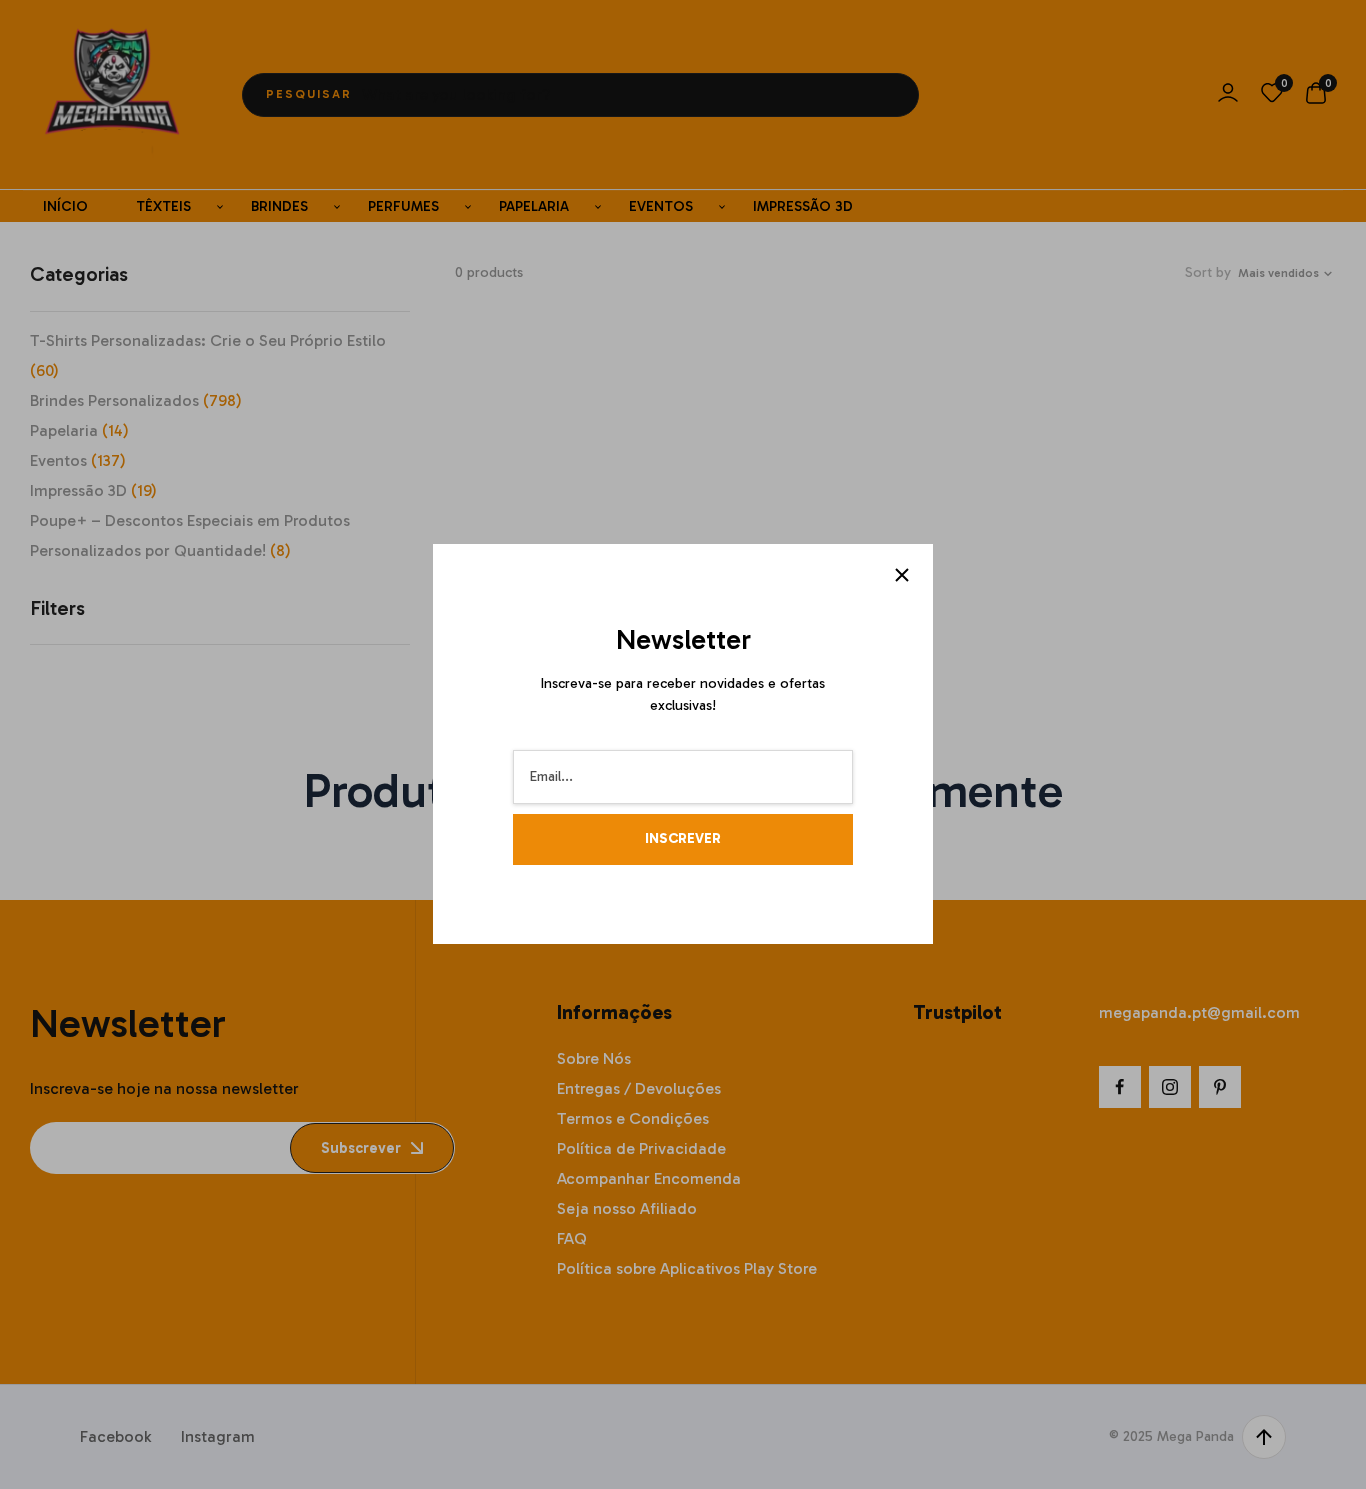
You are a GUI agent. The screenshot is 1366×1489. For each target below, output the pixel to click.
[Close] (902, 575)
